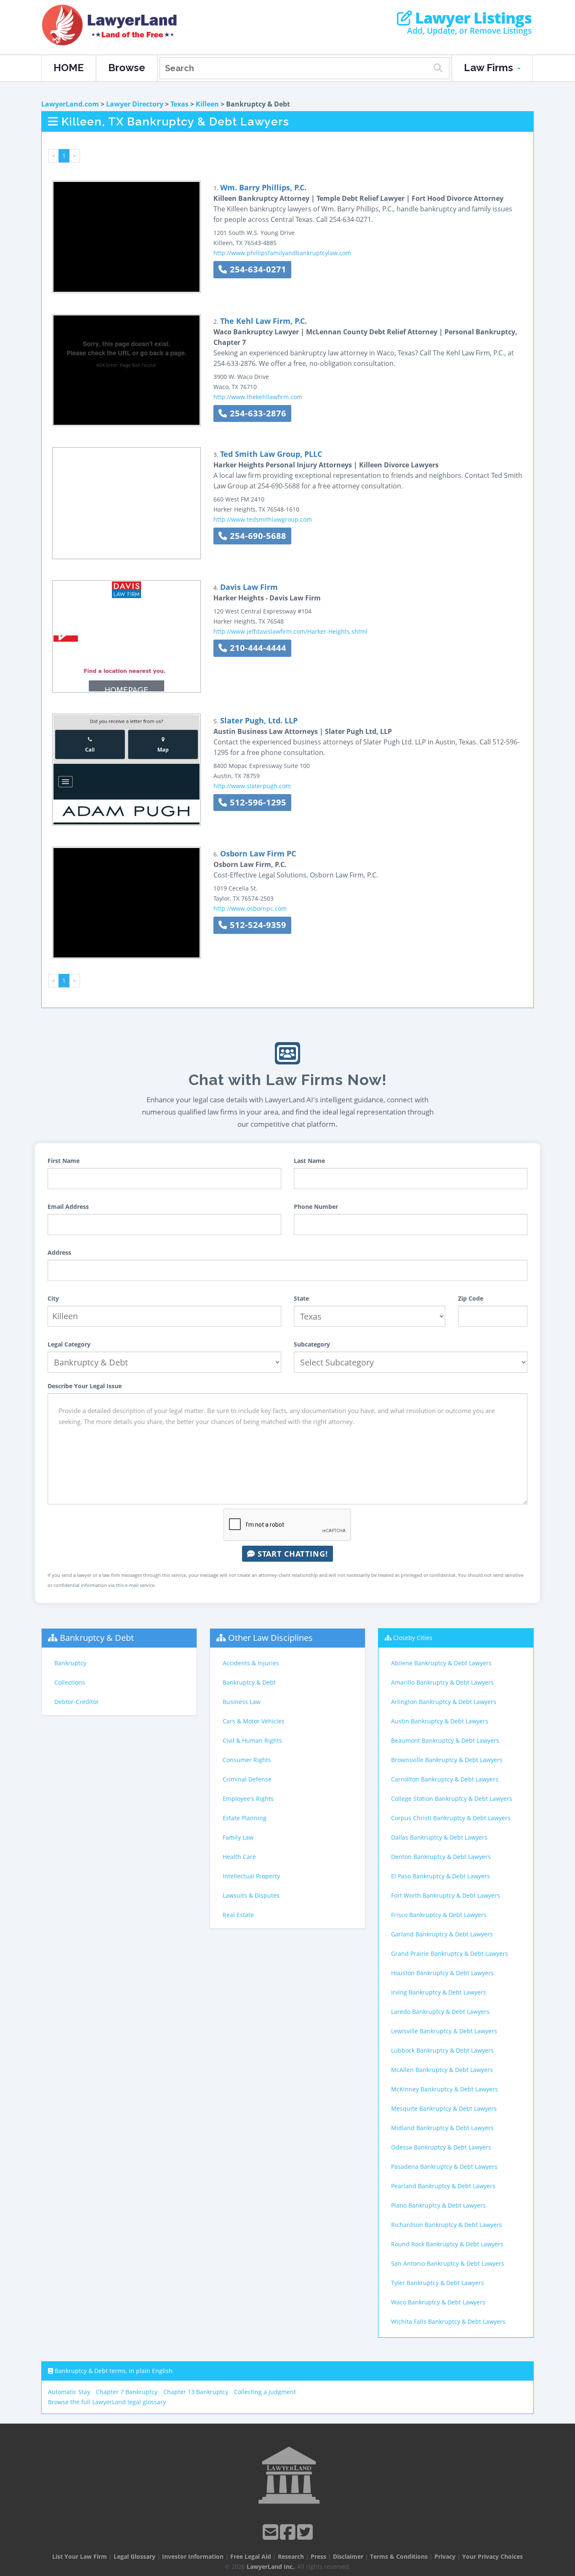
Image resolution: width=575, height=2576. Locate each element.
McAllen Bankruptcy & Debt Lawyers (442, 2070)
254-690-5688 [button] (257, 536)
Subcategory (312, 1344)
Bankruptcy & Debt (97, 1638)
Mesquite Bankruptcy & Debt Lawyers (444, 2108)
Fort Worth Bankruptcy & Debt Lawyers (446, 1895)
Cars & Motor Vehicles (254, 1721)
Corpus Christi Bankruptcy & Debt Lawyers (451, 1818)
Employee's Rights (248, 1799)
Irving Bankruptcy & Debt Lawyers (439, 1992)
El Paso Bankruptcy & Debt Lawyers (441, 1876)
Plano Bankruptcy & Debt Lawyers (438, 2205)
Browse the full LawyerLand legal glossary (107, 2402)
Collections (70, 1682)
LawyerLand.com (70, 104)
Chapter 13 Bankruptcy (196, 2392)
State (301, 1298)
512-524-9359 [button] (257, 925)
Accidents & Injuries (251, 1663)
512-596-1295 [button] (257, 802)
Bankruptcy (70, 1663)
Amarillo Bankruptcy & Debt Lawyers (442, 1682)
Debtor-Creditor (77, 1702)
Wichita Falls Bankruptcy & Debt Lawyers (448, 2321)
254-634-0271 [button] (257, 269)
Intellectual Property (251, 1876)
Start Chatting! (291, 1554)
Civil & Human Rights (252, 1740)
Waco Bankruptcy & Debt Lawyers (438, 2302)
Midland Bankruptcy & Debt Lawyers (442, 2128)
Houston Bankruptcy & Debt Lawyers (442, 1973)
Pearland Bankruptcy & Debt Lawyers (443, 2186)
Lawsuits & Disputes (251, 1895)
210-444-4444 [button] (257, 648)
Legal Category (69, 1344)
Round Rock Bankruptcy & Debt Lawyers (447, 2244)
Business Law (242, 1702)
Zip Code (471, 1298)
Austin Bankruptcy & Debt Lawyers (440, 1721)
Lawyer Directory (135, 104)
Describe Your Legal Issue (85, 1386)
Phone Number (316, 1207)
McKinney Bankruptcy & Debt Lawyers (445, 2089)
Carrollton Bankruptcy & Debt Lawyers (445, 1779)
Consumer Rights (247, 1760)
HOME (69, 68)
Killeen (207, 104)
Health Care (239, 1857)
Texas (180, 104)
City (53, 1298)
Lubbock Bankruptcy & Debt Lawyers (442, 2050)
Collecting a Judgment (265, 2392)
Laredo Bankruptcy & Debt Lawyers (440, 2012)
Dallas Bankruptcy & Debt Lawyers (439, 1837)
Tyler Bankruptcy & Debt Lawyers (438, 2283)
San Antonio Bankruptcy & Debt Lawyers (448, 2263)
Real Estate (238, 1915)
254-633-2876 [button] (257, 413)
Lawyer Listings (472, 18)
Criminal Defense (247, 1779)
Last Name (309, 1161)
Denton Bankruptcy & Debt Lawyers (441, 1857)
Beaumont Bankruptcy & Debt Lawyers (445, 1740)
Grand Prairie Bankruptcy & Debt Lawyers (450, 1953)
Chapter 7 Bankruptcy (127, 2392)
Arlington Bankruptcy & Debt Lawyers (444, 1702)
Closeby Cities (413, 1638)
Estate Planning (245, 1818)
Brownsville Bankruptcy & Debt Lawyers (447, 1760)
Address (59, 1252)
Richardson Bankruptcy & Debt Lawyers (447, 2225)
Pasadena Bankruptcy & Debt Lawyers (444, 2167)
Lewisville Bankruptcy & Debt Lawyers (444, 2031)
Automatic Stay (69, 2392)
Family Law (238, 1837)
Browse (127, 68)
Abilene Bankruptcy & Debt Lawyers (441, 1663)
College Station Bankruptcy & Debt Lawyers (452, 1799)
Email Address (68, 1207)
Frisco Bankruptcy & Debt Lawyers (439, 1915)
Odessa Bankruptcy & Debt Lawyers (441, 2147)
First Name (64, 1161)
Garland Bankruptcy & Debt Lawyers (442, 1934)
